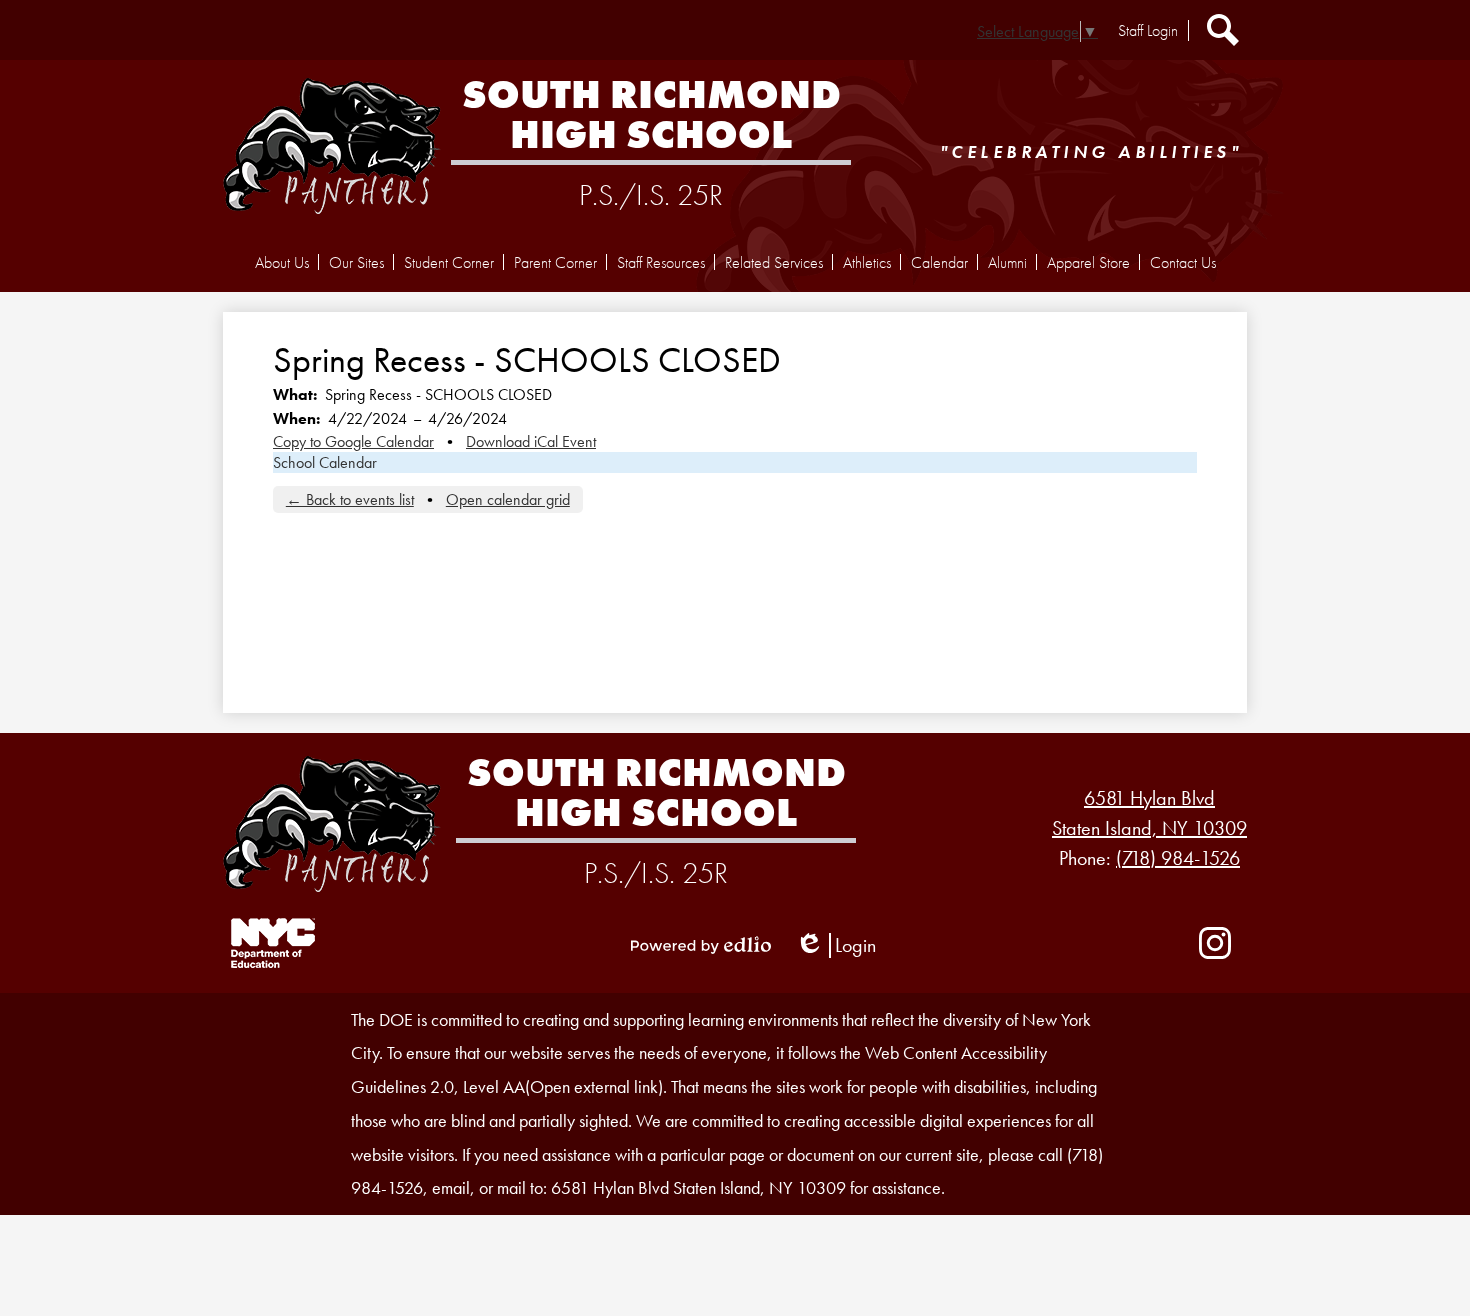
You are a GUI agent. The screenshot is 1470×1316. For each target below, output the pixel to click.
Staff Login (1148, 30)
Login (835, 945)
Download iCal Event (531, 441)
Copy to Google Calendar (353, 441)
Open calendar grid (508, 499)
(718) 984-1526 (1178, 858)
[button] (282, 262)
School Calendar (325, 462)
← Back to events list (350, 499)
